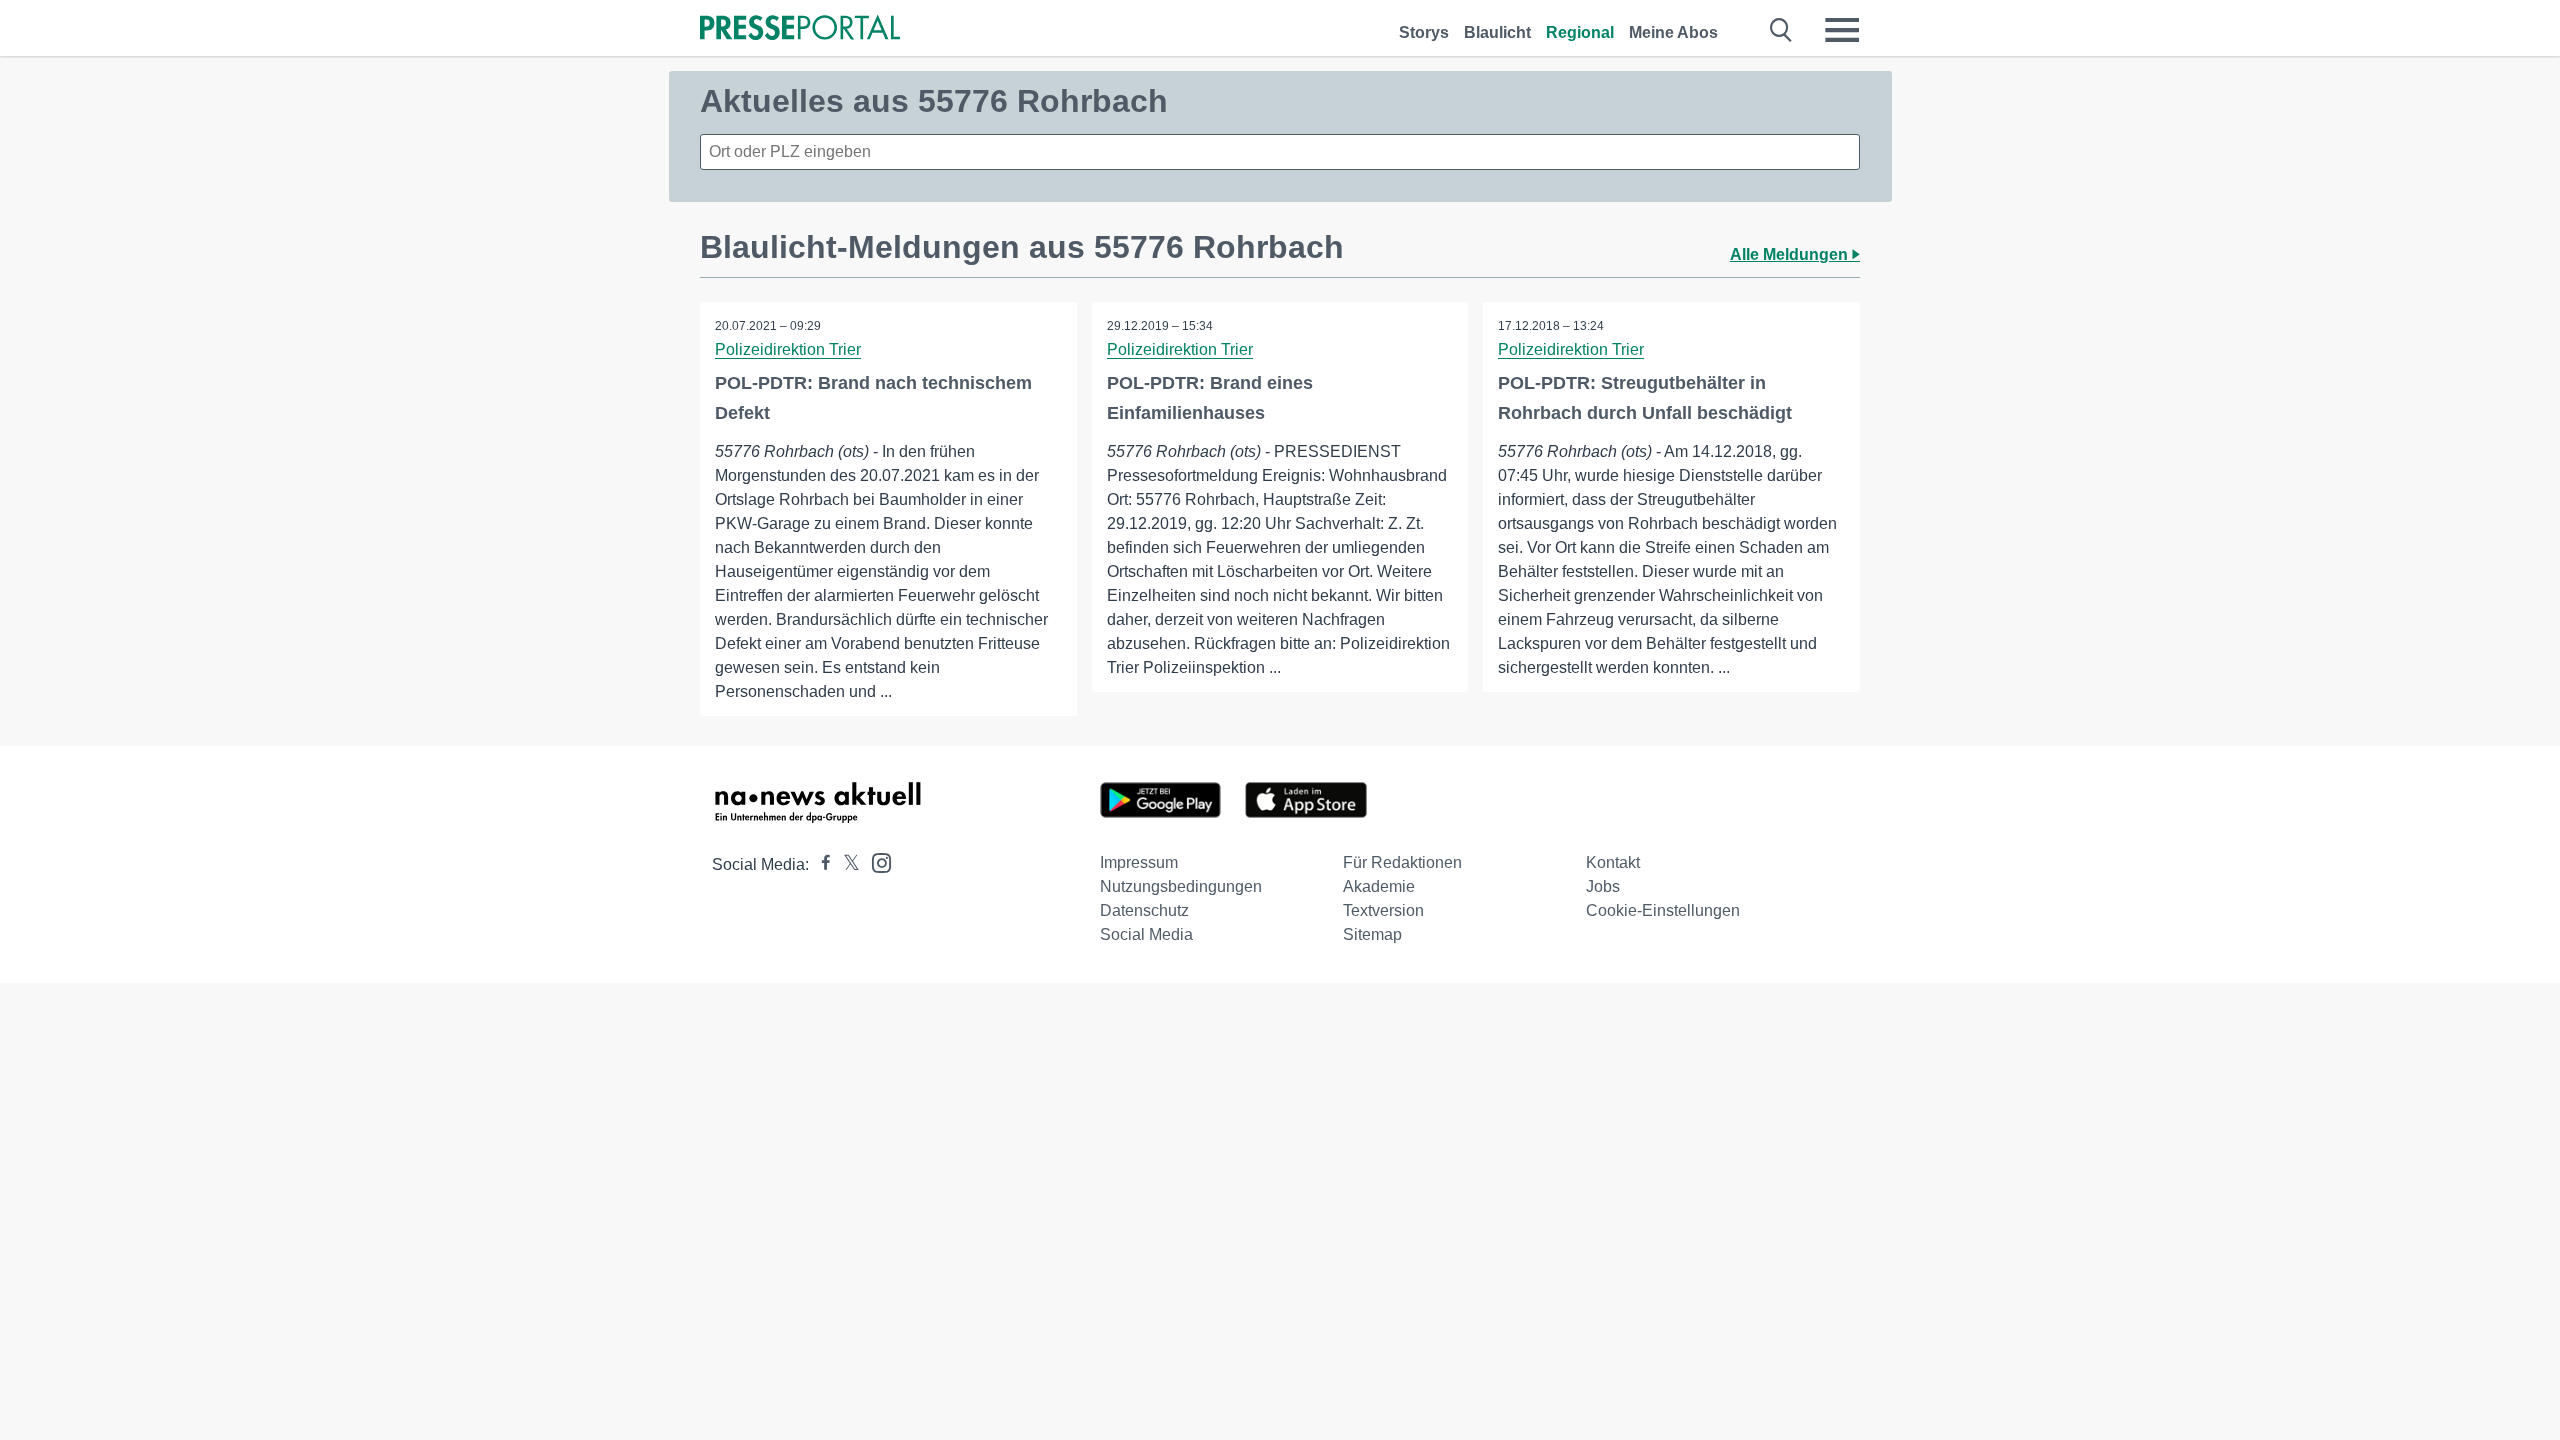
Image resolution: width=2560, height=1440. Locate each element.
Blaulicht (1497, 32)
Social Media (1146, 934)
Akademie (1379, 886)
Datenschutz (1144, 910)
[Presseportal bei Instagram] (875, 861)
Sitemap (1372, 934)
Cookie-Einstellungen (1663, 910)
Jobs (1603, 886)
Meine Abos (1673, 32)
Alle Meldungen (1791, 254)
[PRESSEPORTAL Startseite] (800, 29)
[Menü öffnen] (1842, 30)
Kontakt (1613, 862)
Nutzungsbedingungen (1181, 886)
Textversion (1383, 910)
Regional (1580, 32)
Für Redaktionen (1402, 862)
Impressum (1139, 862)
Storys (1424, 32)
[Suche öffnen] (1781, 30)
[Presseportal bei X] (845, 864)
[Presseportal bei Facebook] (820, 864)
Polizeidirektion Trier (788, 349)
